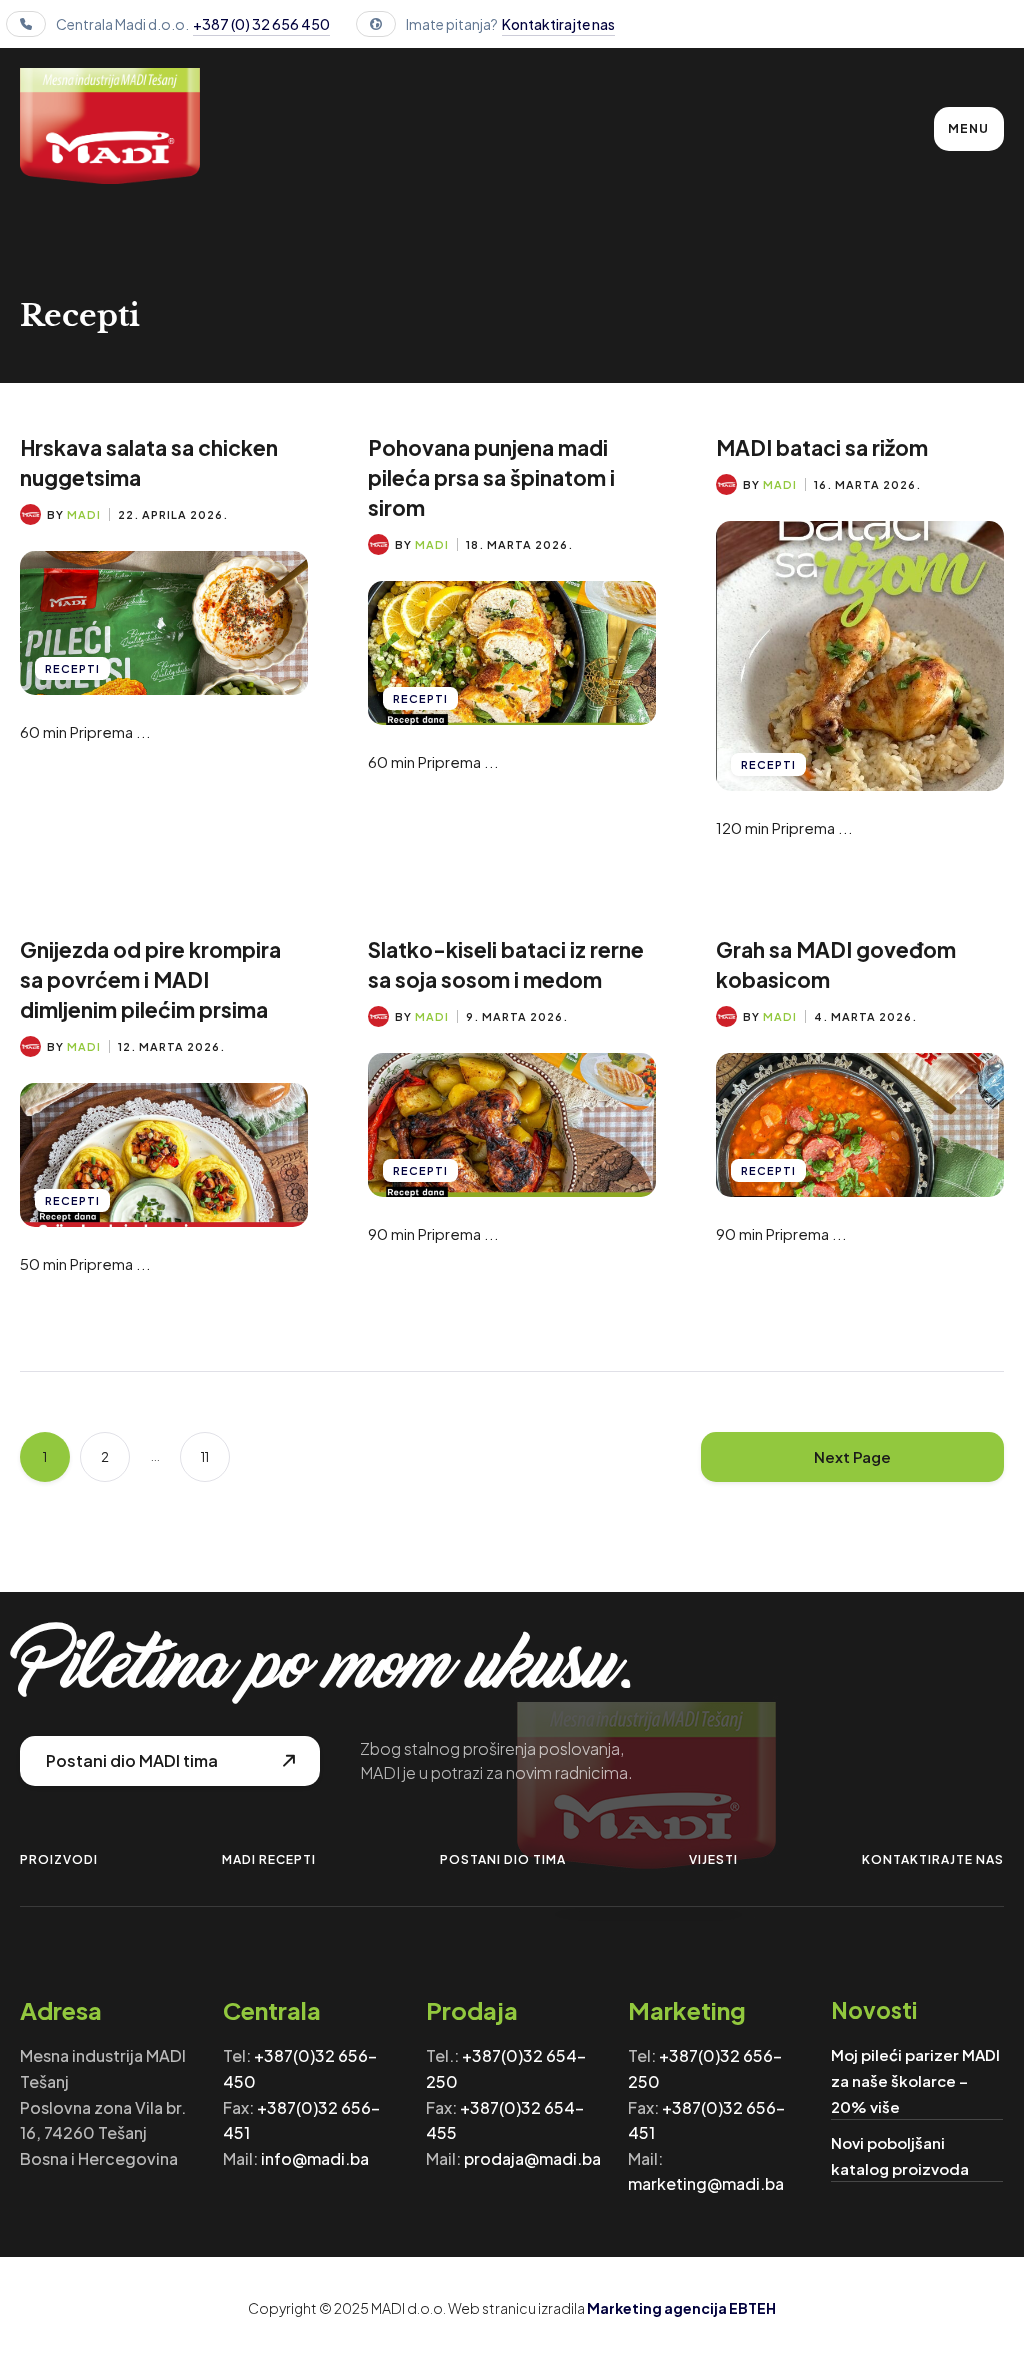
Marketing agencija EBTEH (681, 2308)
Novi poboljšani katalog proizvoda (900, 2155)
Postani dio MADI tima (132, 1760)
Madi (84, 514)
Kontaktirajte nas (558, 24)
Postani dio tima (503, 1859)
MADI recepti (269, 1859)
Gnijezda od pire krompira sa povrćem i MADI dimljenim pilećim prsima (150, 979)
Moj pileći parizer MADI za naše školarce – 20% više (915, 2080)
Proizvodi (59, 1859)
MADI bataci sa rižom (822, 447)
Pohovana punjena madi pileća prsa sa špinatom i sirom (491, 477)
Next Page (852, 1456)
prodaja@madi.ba (532, 2158)
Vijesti (713, 1859)
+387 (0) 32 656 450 (261, 24)
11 (205, 1457)
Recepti (72, 668)
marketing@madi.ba (706, 2183)
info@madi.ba (315, 2158)
